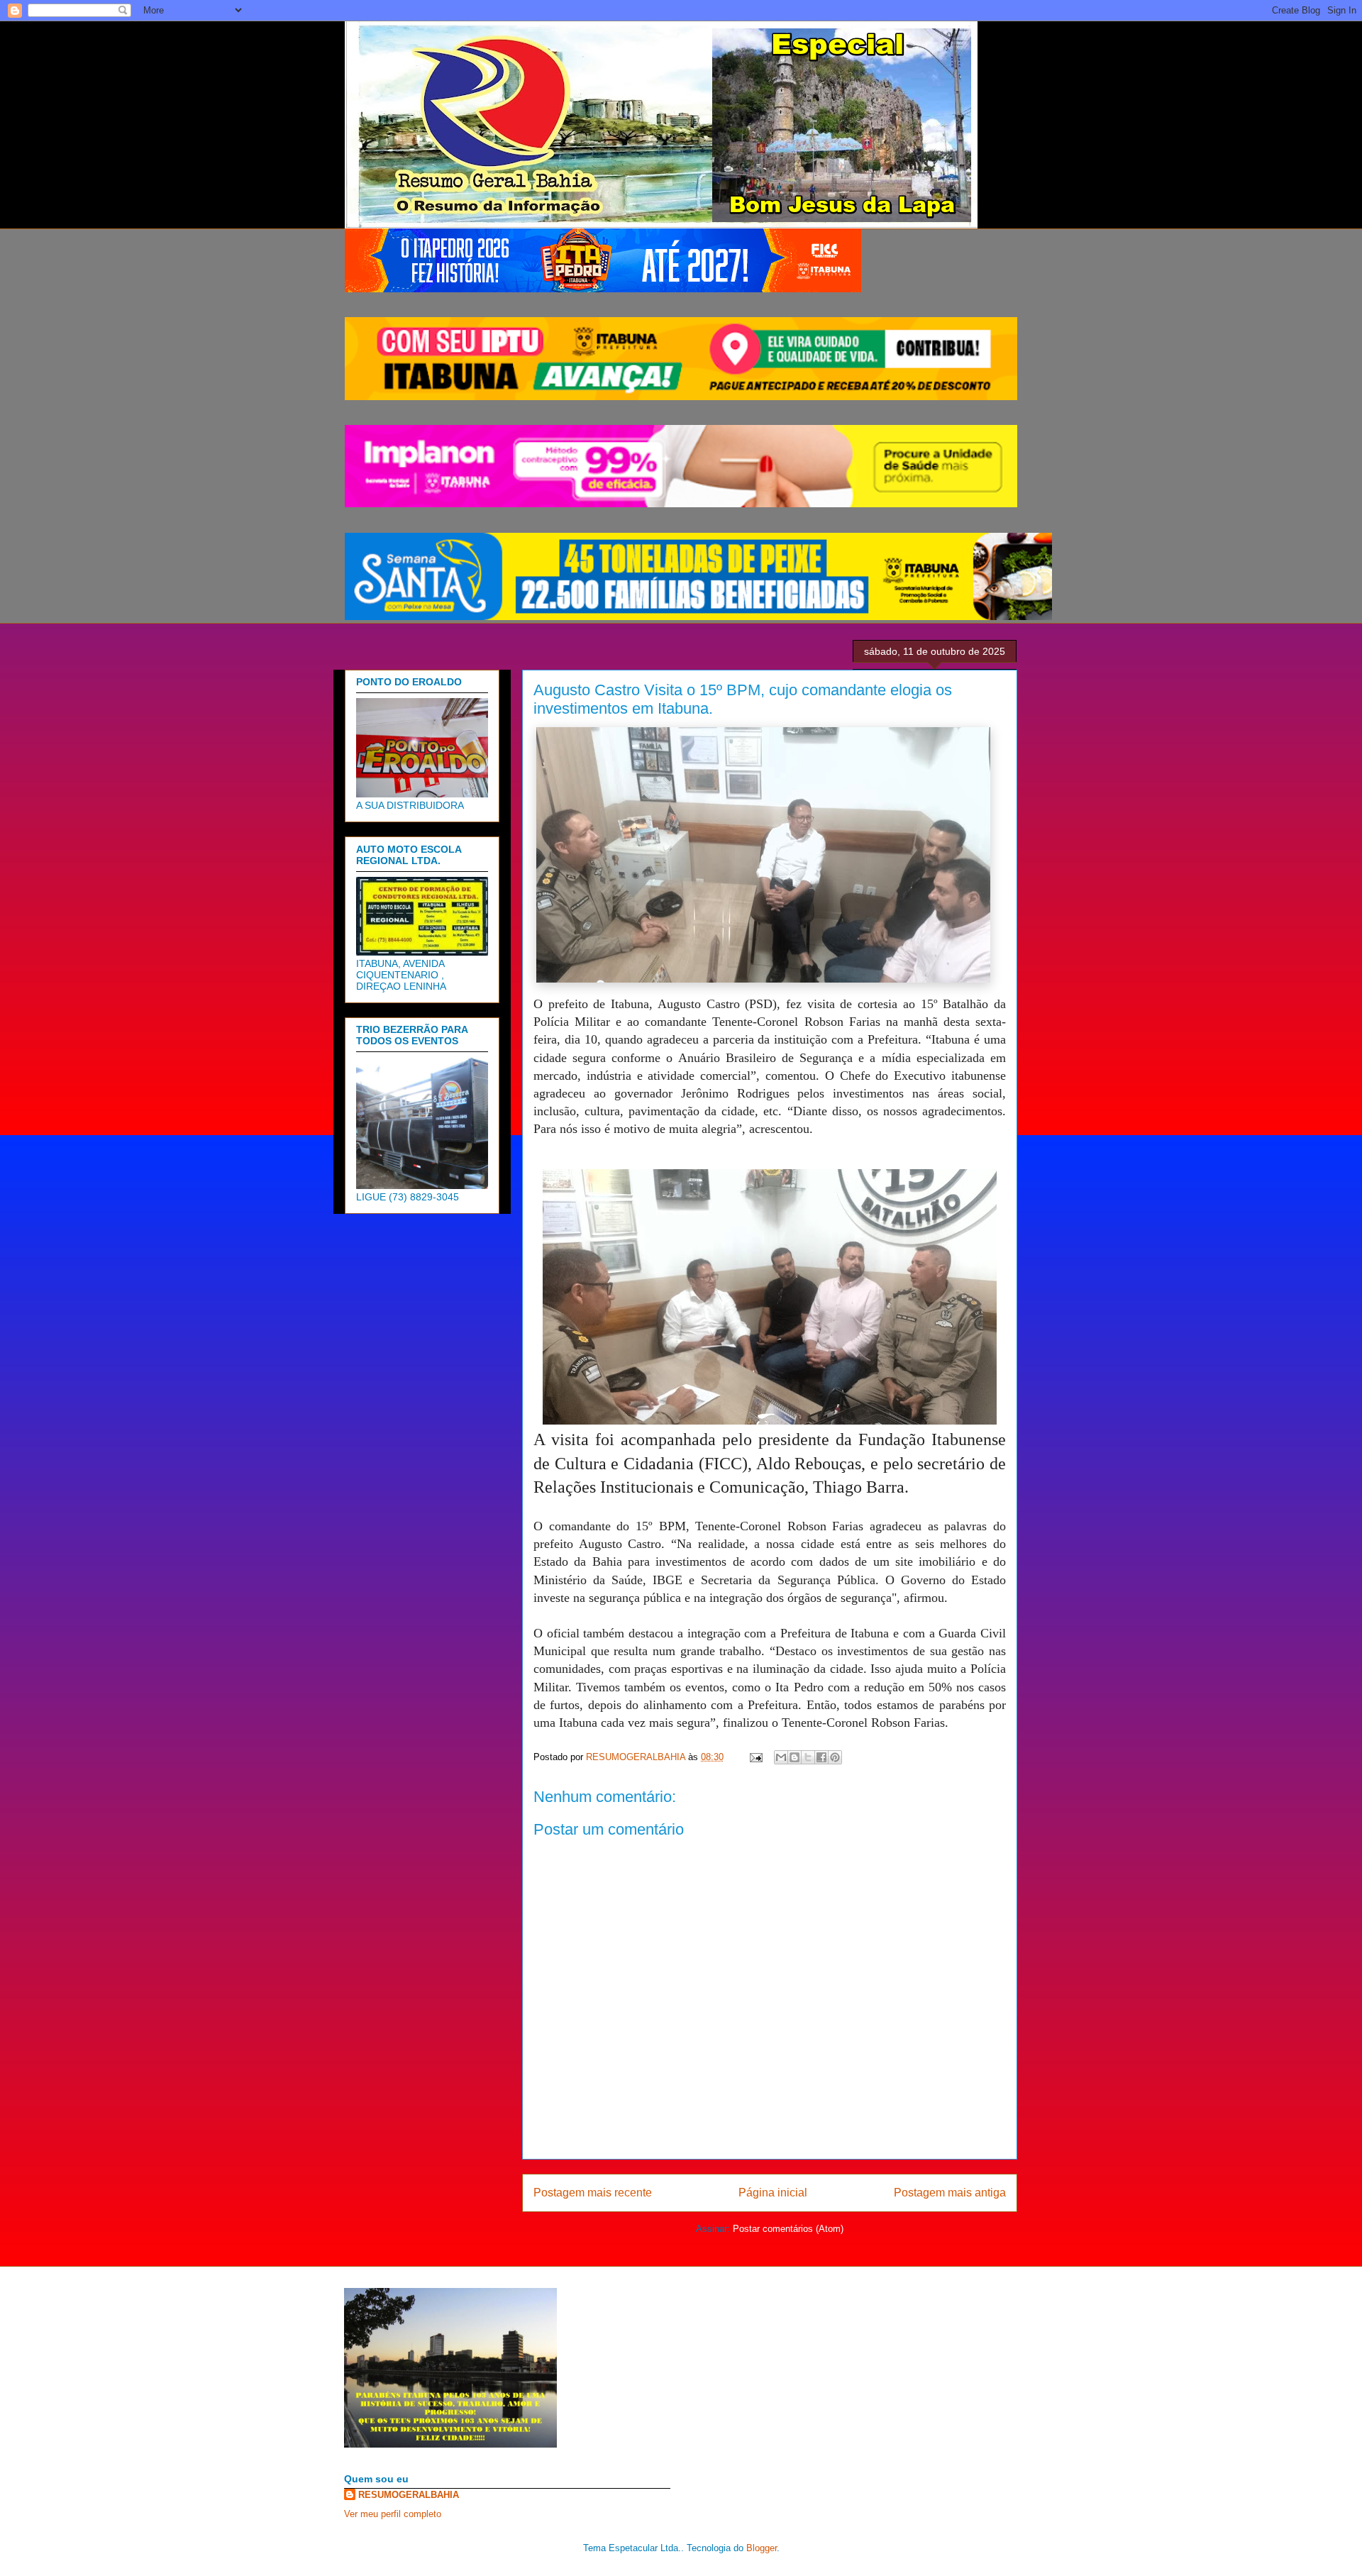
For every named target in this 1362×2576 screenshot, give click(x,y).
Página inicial (773, 2193)
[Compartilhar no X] (808, 1757)
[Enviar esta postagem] (755, 1757)
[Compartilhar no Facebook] (821, 1757)
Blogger (762, 2548)
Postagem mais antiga (950, 2193)
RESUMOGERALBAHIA (409, 2495)
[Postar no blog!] (794, 1757)
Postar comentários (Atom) (788, 2229)
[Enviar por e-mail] (781, 1757)
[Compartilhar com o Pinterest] (835, 1757)
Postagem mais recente (593, 2193)
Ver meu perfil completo (393, 2514)
